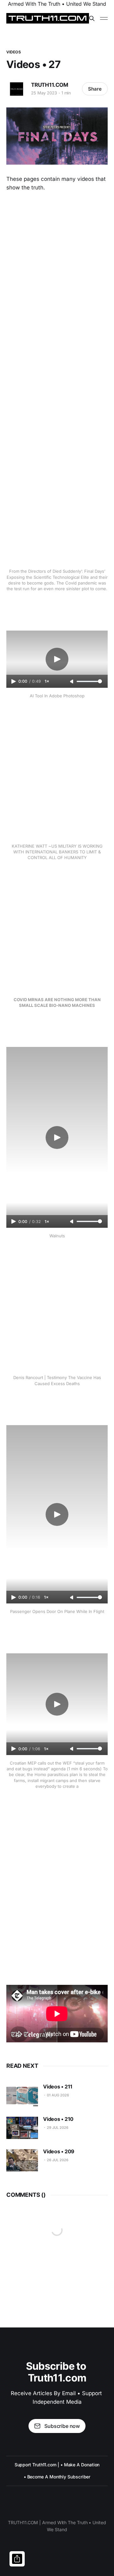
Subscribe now (62, 2426)
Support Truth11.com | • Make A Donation (57, 2465)
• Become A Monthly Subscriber (57, 2477)
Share (95, 89)
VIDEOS (14, 52)
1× (47, 681)
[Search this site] (92, 18)
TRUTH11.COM (50, 85)
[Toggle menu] (104, 18)
